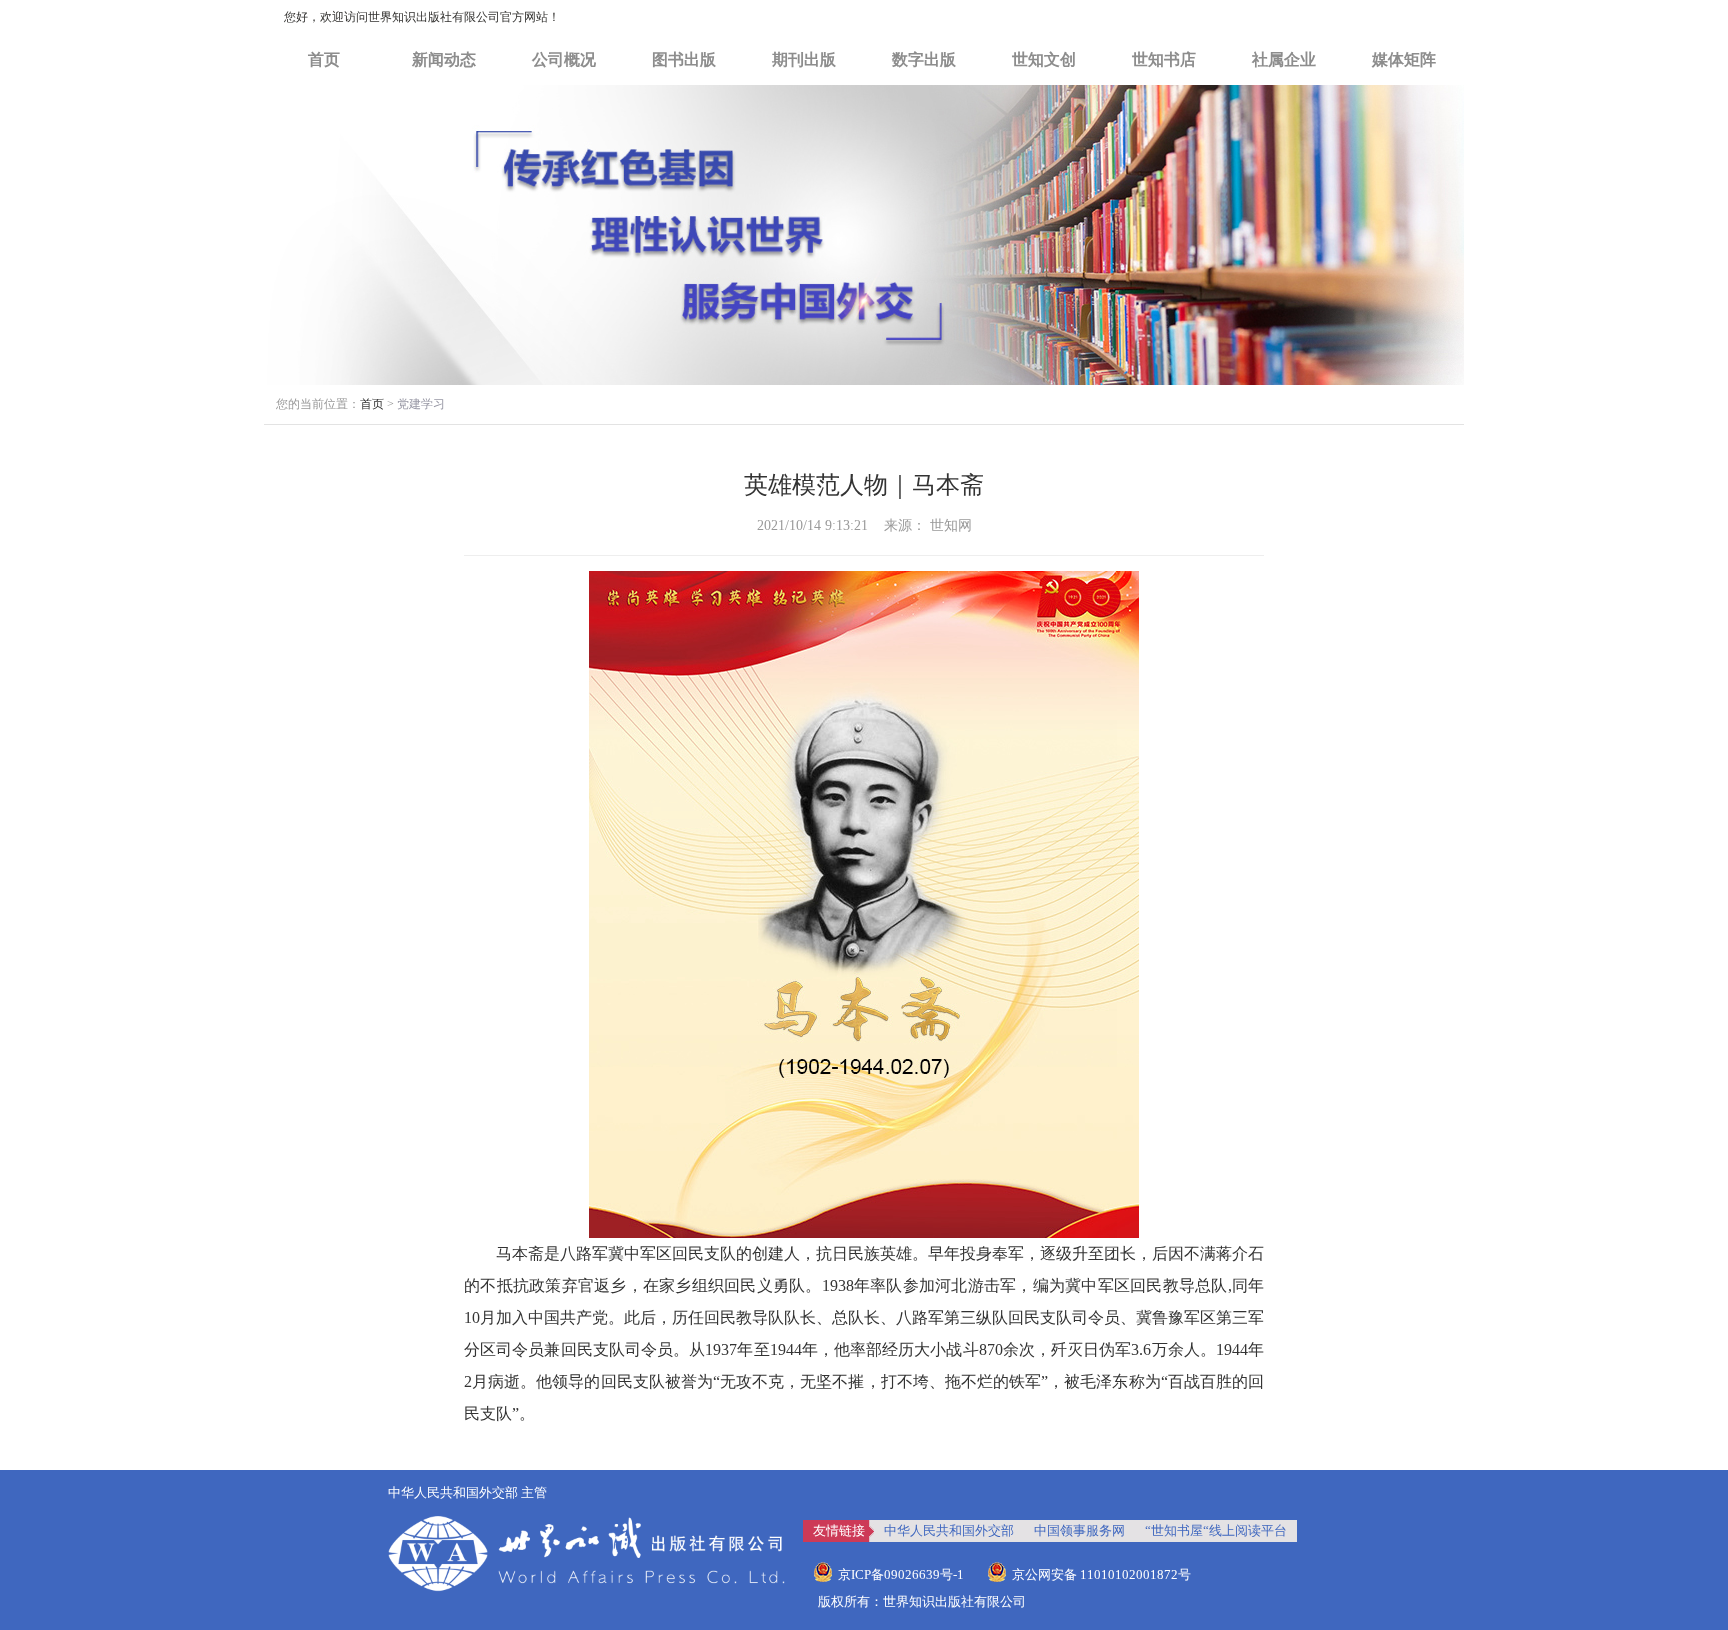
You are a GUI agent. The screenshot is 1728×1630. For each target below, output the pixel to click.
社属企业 (1284, 59)
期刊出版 (804, 59)
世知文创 (1044, 59)
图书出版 (684, 59)
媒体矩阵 (1404, 59)
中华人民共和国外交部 (949, 1530)
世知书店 (1164, 59)
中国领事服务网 (1079, 1530)
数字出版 (924, 59)
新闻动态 (444, 59)
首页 (324, 59)
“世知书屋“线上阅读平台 (1216, 1530)
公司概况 (564, 59)
